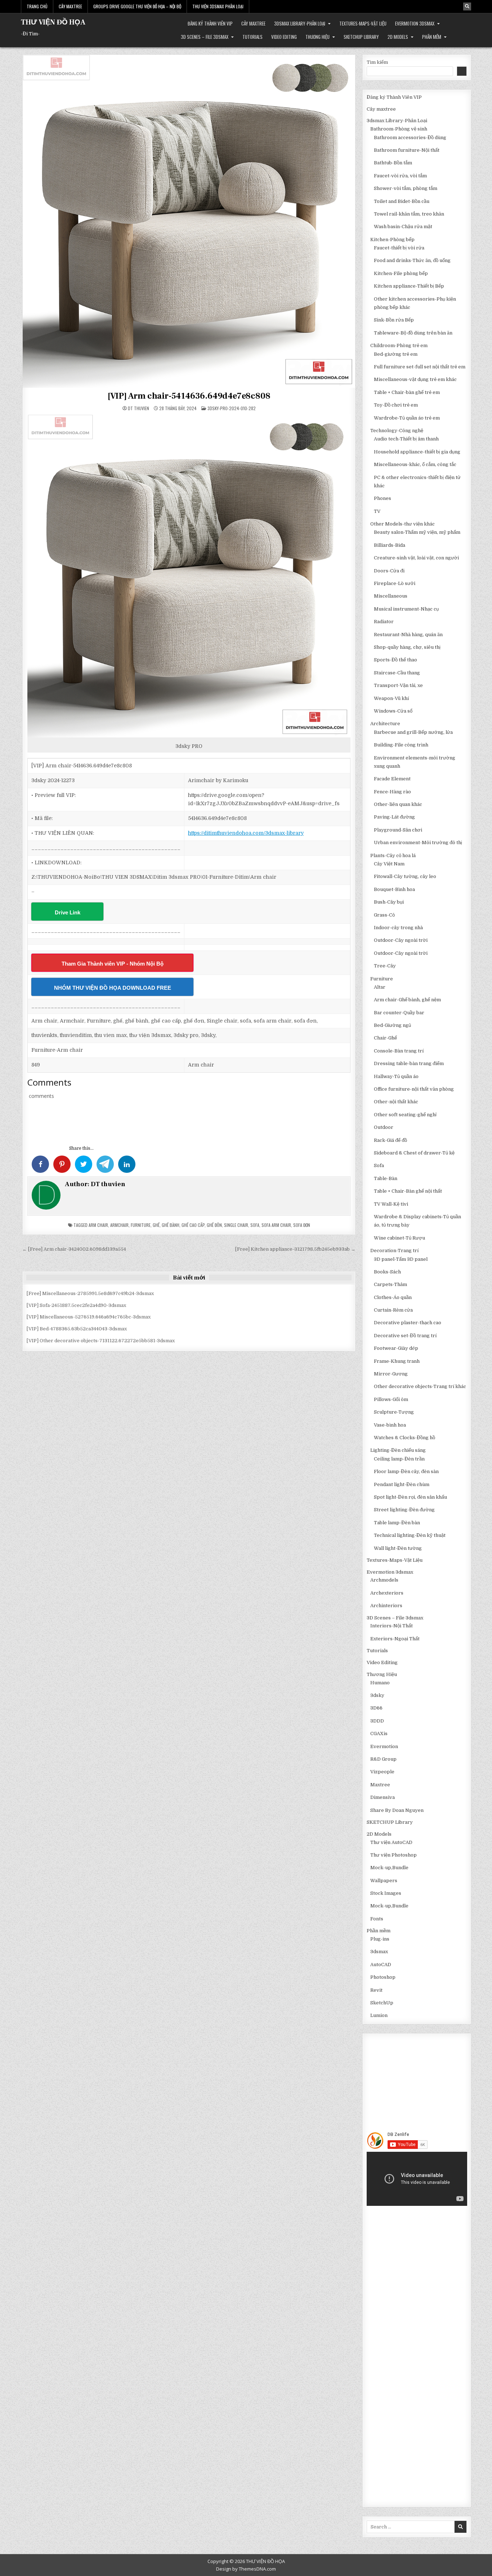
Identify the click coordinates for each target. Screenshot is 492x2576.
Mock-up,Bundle (389, 1868)
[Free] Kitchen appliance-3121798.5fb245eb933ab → (295, 1249)
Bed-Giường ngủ (392, 1025)
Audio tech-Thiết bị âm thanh (406, 439)
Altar (380, 987)
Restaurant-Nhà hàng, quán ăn (408, 635)
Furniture (141, 1225)
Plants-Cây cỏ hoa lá (393, 855)
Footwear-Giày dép (396, 1348)
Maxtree (380, 1785)
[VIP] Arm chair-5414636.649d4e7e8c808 (189, 396)
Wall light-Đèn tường (398, 1548)
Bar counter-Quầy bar (399, 1013)
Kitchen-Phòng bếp (392, 240)
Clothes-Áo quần (393, 1297)
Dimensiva (383, 1797)
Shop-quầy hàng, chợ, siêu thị (407, 647)
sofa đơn (302, 1225)
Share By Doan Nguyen (397, 1810)
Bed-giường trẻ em (396, 354)
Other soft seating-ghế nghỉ (405, 1115)
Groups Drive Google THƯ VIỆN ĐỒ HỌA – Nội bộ (137, 6)
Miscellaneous (391, 596)
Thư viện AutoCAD (391, 1842)
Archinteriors (386, 1606)
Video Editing (284, 37)
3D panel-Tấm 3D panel (401, 1259)
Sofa (379, 1165)
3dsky (377, 1695)
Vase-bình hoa (390, 1425)
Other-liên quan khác (398, 804)
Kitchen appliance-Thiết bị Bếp (409, 286)
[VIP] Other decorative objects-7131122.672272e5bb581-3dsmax (101, 1341)
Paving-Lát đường (394, 817)
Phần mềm (432, 37)
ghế (156, 1225)
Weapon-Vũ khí (391, 698)
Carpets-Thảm (390, 1284)
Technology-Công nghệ (397, 431)
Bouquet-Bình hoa (394, 889)
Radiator (384, 622)
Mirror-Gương (391, 1374)
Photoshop (383, 1977)
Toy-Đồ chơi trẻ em (396, 405)
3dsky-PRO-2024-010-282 (232, 408)
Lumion (379, 2015)
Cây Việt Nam (389, 864)
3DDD (377, 1721)
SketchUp (382, 2003)
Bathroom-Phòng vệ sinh (399, 129)
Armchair (119, 1225)
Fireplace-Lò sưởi (395, 583)
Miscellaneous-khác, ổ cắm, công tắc (415, 464)
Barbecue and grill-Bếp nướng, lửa (413, 732)
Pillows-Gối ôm (391, 1399)
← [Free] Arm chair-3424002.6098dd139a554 (74, 1249)
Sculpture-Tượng (394, 1412)
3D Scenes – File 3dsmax (205, 37)
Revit (376, 1990)
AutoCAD (381, 1965)
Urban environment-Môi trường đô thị (418, 843)
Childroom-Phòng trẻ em (399, 345)
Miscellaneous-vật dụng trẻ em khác (415, 379)
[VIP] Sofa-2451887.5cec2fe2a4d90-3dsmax (76, 1305)
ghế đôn (214, 1225)
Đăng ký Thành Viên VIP (210, 23)
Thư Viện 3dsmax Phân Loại (218, 6)
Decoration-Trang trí (394, 1251)
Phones (383, 498)
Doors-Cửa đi (389, 571)
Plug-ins (380, 1939)
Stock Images (386, 1893)
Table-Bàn (386, 1178)
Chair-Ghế (385, 1038)
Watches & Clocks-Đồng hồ (404, 1438)
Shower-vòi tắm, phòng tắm (406, 188)
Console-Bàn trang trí (399, 1051)
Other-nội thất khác (396, 1102)
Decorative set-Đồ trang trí (405, 1336)
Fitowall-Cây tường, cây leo (405, 876)
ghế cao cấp (193, 1225)
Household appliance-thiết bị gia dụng (417, 452)
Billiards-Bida (390, 545)
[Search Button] (467, 6)
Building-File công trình (401, 745)
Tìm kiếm (377, 62)
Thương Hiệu (317, 37)
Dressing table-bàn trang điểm (409, 1063)
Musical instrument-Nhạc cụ (406, 609)
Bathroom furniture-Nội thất (407, 150)
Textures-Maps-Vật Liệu (363, 23)
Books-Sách (387, 1272)
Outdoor (384, 1127)
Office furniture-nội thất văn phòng (414, 1089)
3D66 (376, 1708)
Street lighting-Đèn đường (404, 1510)
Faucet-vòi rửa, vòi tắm (400, 176)
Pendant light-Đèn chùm (402, 1484)
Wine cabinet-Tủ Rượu (399, 1238)
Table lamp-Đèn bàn (397, 1523)
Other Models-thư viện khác (402, 524)
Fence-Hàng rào (392, 792)
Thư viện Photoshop (393, 1855)
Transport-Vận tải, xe (398, 685)
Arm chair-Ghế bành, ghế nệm (407, 1000)
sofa (255, 1225)
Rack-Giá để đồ (390, 1140)
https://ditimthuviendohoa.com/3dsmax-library (246, 833)
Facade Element (392, 779)
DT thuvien (138, 408)
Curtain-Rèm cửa (393, 1310)
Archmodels (384, 1580)
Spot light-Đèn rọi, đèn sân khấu (410, 1497)
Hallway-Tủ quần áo (396, 1076)
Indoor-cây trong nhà (398, 928)
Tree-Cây (385, 966)
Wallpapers (384, 1881)
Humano (380, 1683)
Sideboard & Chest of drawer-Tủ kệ (414, 1153)
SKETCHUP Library (361, 37)
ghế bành (171, 1225)
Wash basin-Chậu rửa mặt (403, 227)
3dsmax (379, 1952)
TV (377, 511)
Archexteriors (387, 1593)
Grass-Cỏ (384, 915)
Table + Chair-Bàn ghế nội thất (408, 1191)
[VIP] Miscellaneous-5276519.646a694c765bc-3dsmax (89, 1317)
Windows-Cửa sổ (393, 711)
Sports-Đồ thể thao (395, 660)
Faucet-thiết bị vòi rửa (399, 248)
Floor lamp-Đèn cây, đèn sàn (406, 1471)
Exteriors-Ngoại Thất (395, 1639)
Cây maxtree (253, 23)
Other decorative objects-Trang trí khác (420, 1386)
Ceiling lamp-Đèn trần (399, 1459)
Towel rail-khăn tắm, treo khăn (409, 214)
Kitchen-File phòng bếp (401, 273)
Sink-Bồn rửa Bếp (394, 320)
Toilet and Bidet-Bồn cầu (402, 201)
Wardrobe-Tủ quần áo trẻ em (407, 418)
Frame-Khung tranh (397, 1361)
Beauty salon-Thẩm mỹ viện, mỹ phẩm (417, 532)
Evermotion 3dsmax (415, 23)
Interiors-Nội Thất (392, 1626)
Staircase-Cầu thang (397, 673)
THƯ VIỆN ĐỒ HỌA (53, 22)
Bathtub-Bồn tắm (393, 163)
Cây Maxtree (70, 6)
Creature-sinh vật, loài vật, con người (416, 558)
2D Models (398, 37)
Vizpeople (382, 1772)
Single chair (236, 1225)
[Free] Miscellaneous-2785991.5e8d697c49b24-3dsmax (90, 1293)
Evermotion (384, 1746)
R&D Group (383, 1759)
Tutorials (252, 37)
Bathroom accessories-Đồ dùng (410, 138)
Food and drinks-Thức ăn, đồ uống (412, 260)
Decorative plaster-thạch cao (408, 1323)
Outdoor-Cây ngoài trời (401, 940)
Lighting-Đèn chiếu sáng (398, 1450)
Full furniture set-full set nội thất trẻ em (420, 367)
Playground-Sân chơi (398, 830)
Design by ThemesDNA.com (246, 2569)
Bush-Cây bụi (389, 902)
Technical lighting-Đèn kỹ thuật (410, 1535)
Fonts (377, 1919)
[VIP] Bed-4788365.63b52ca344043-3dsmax (77, 1329)
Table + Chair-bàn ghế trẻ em (407, 392)
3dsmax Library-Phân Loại (300, 23)
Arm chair (98, 1225)
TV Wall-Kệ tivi (391, 1204)
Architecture (385, 724)
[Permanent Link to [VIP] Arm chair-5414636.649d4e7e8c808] (189, 221)
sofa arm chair (276, 1225)
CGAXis (379, 1733)
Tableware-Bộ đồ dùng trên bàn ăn (413, 333)
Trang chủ (37, 6)
